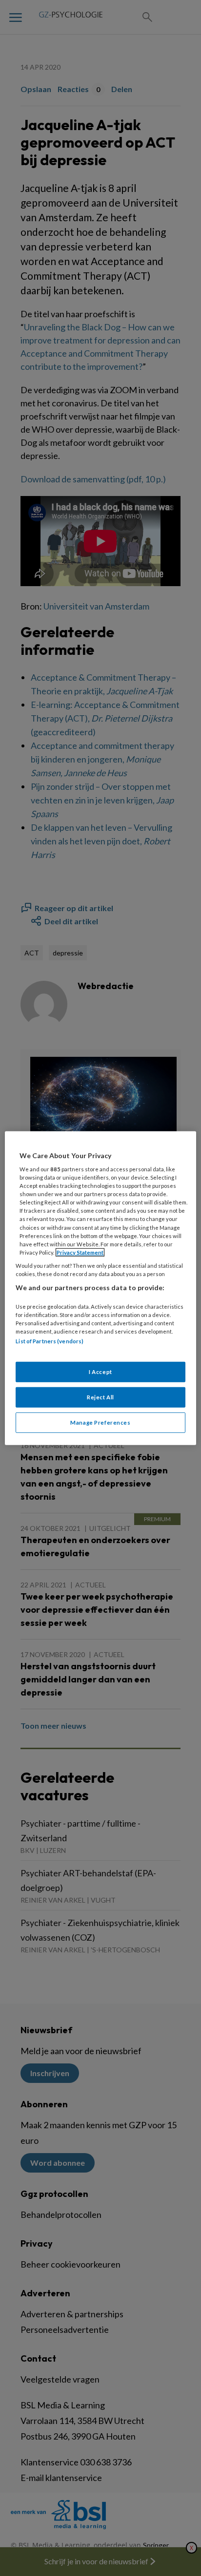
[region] (100, 1288)
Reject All (100, 1397)
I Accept (100, 1372)
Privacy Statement (80, 1252)
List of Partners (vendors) (50, 1341)
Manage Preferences (100, 1422)
